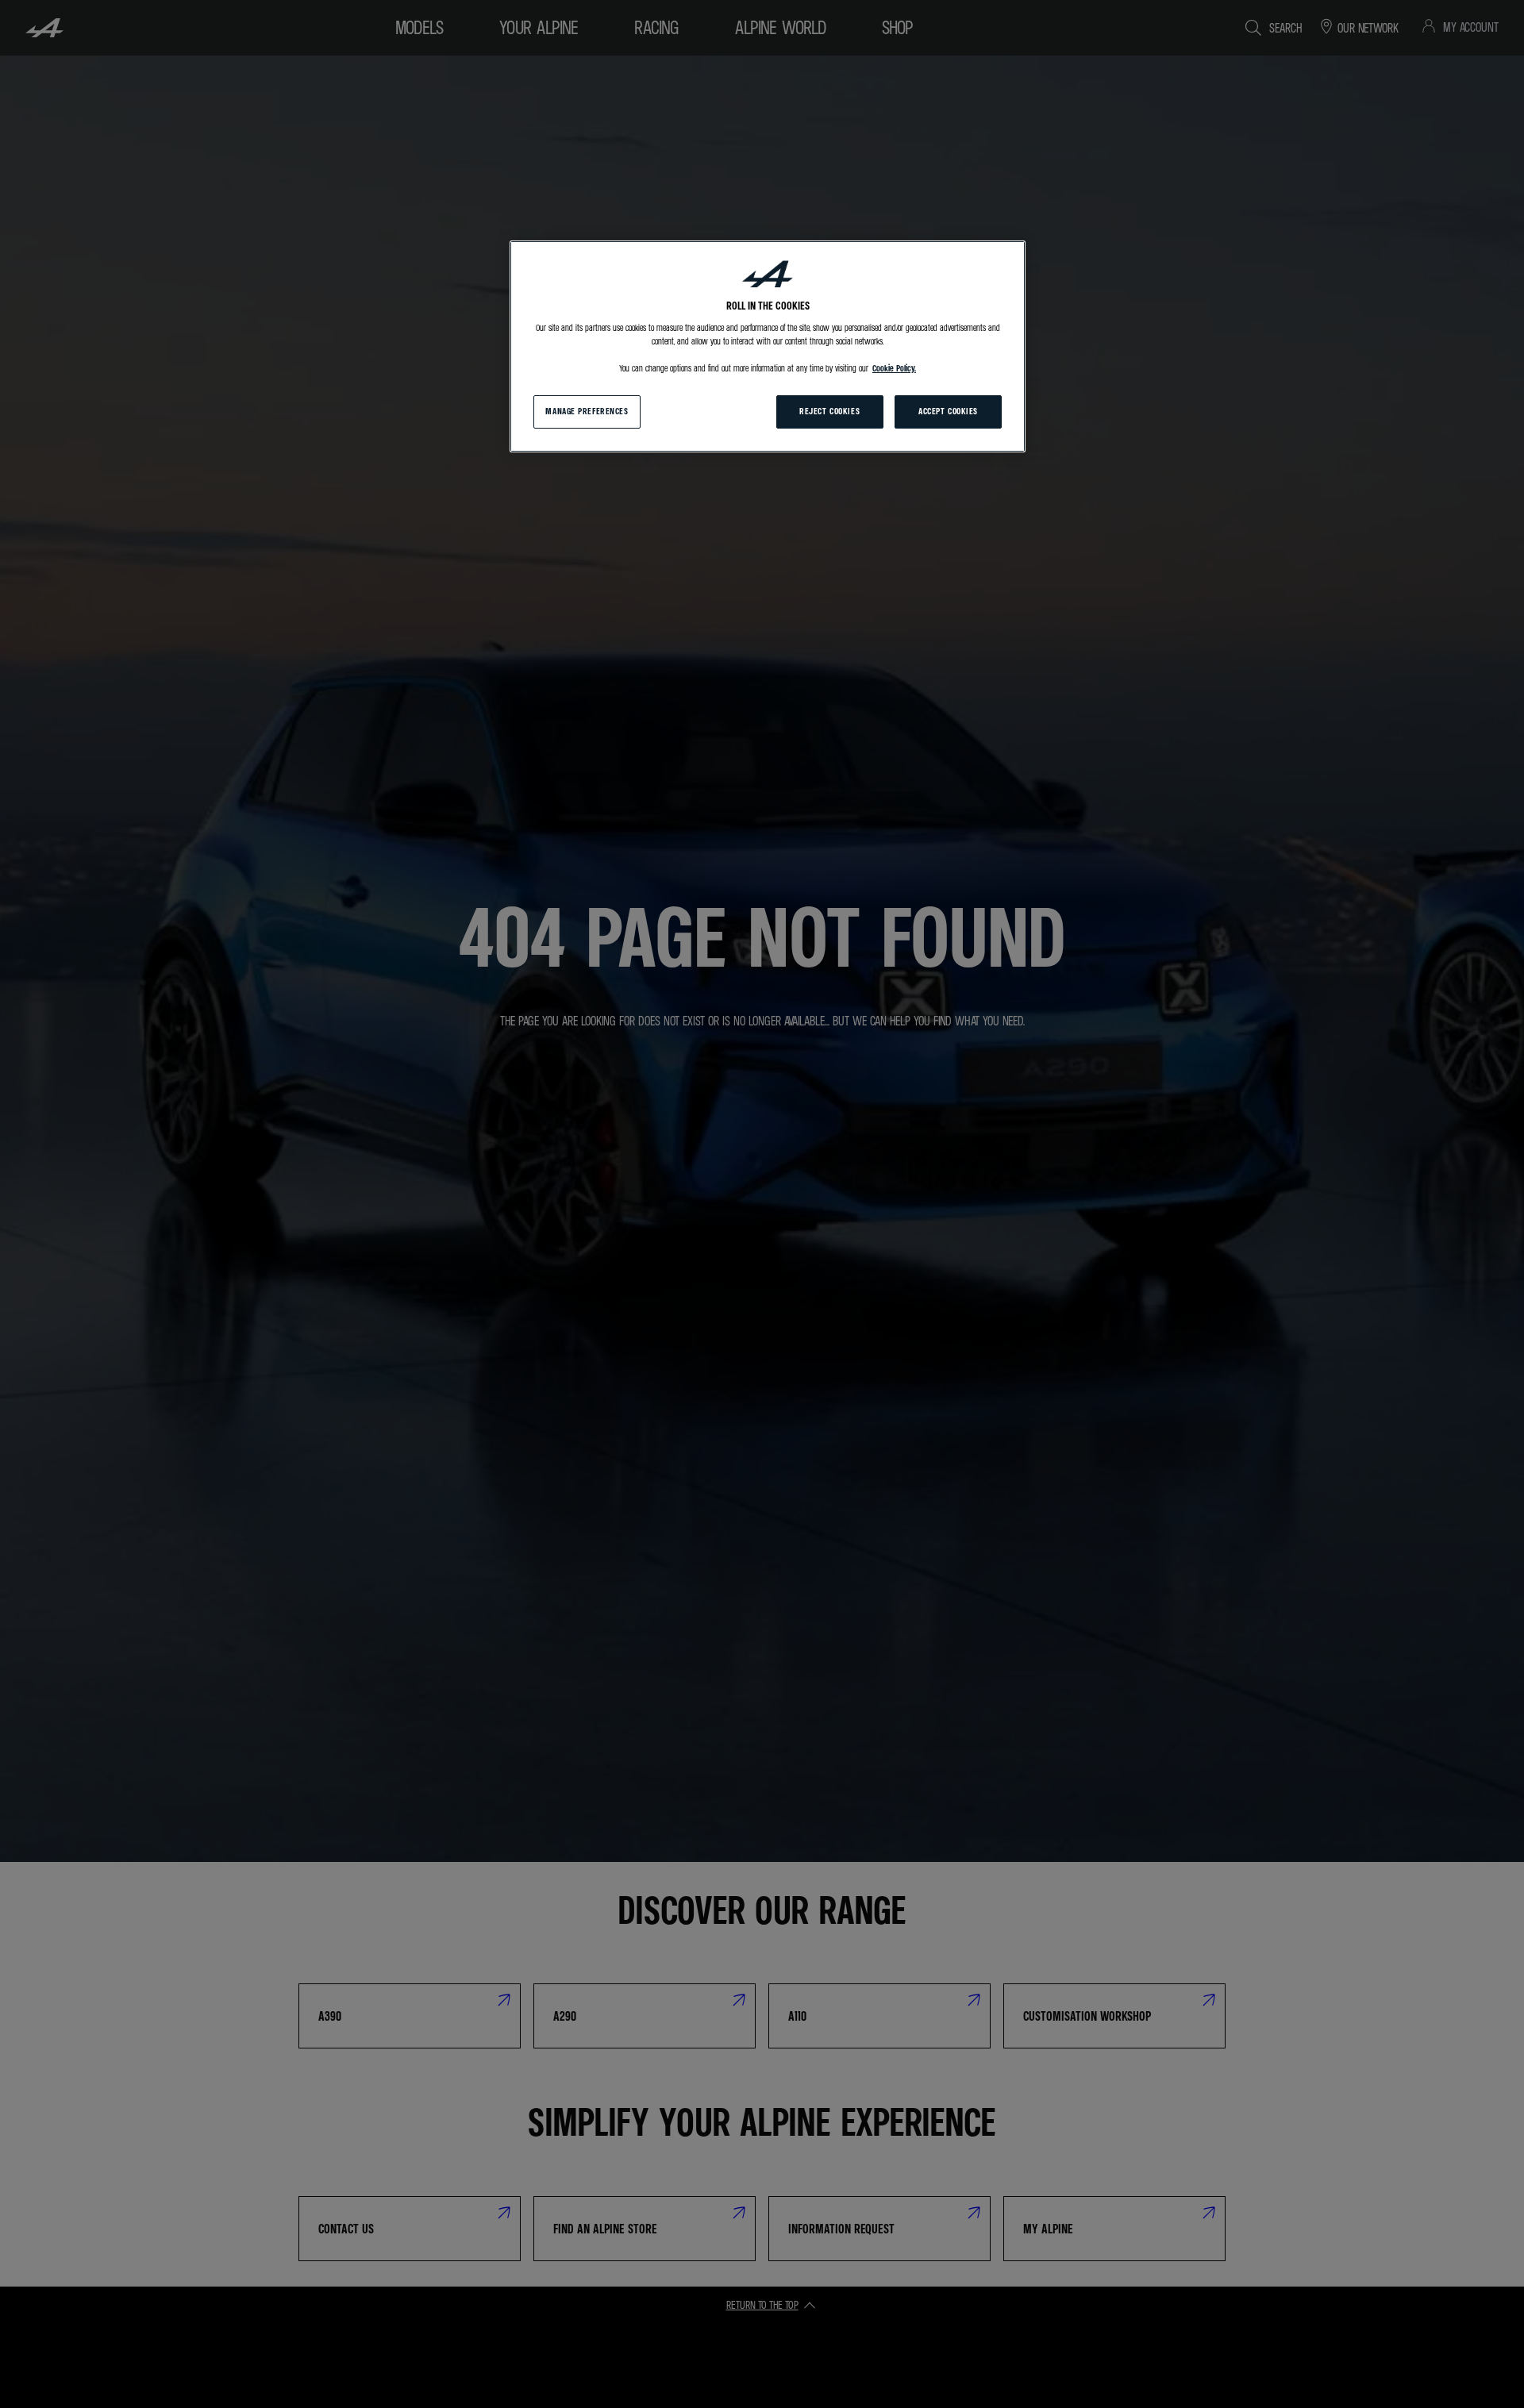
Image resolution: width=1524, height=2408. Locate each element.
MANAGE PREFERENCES (587, 412)
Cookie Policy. (894, 368)
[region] (768, 346)
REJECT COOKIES (829, 412)
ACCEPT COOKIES (948, 412)
